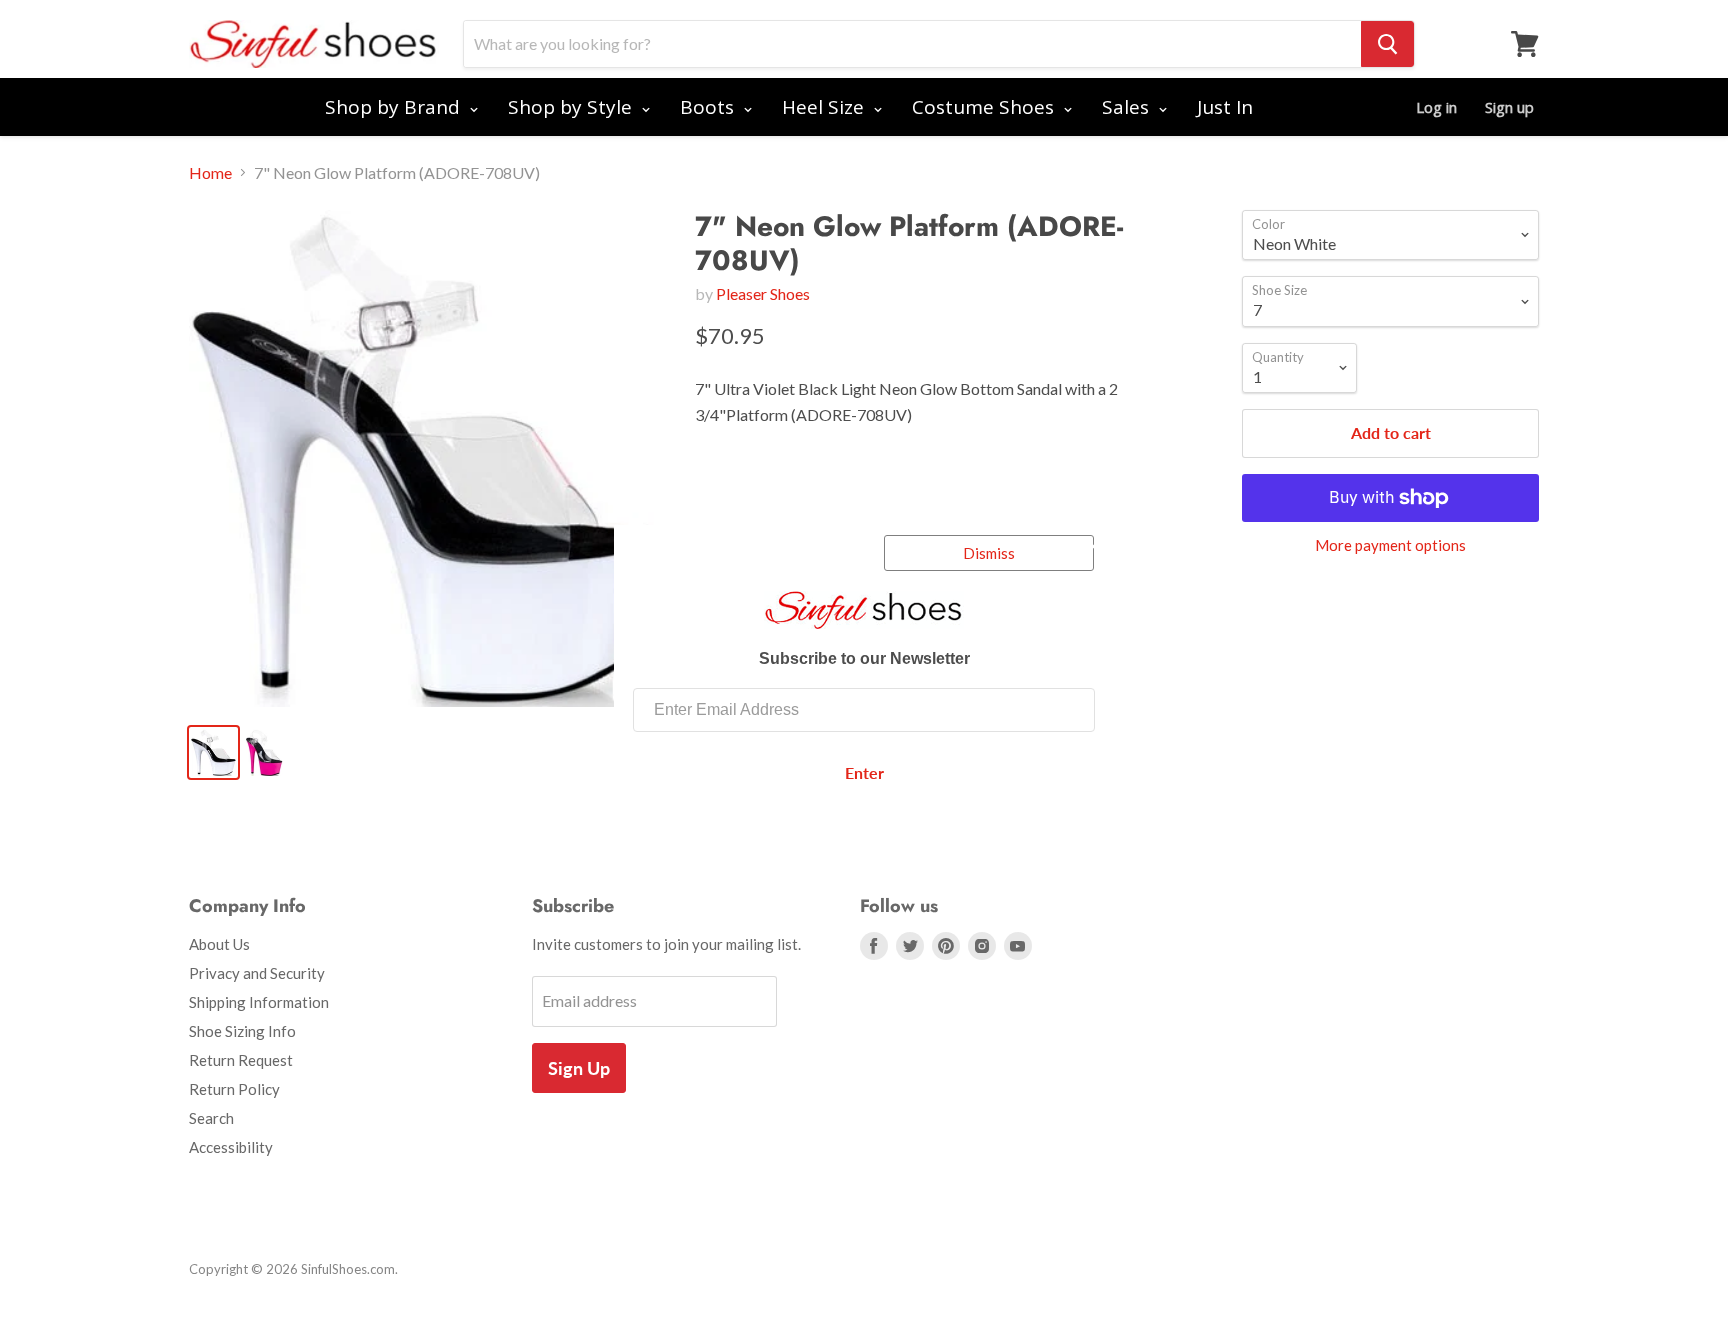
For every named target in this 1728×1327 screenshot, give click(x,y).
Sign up (1509, 107)
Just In (1225, 107)
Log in (1436, 107)
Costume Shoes (985, 107)
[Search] (1387, 44)
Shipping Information (259, 1002)
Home (210, 173)
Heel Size (825, 107)
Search (211, 1118)
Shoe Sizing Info (242, 1031)
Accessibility (231, 1147)
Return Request (241, 1060)
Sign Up (579, 1068)
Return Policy (234, 1089)
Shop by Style (572, 107)
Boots (709, 107)
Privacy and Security (257, 973)
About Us (219, 944)
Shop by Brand (395, 107)
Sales (1128, 107)
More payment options (1390, 545)
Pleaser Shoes (763, 293)
